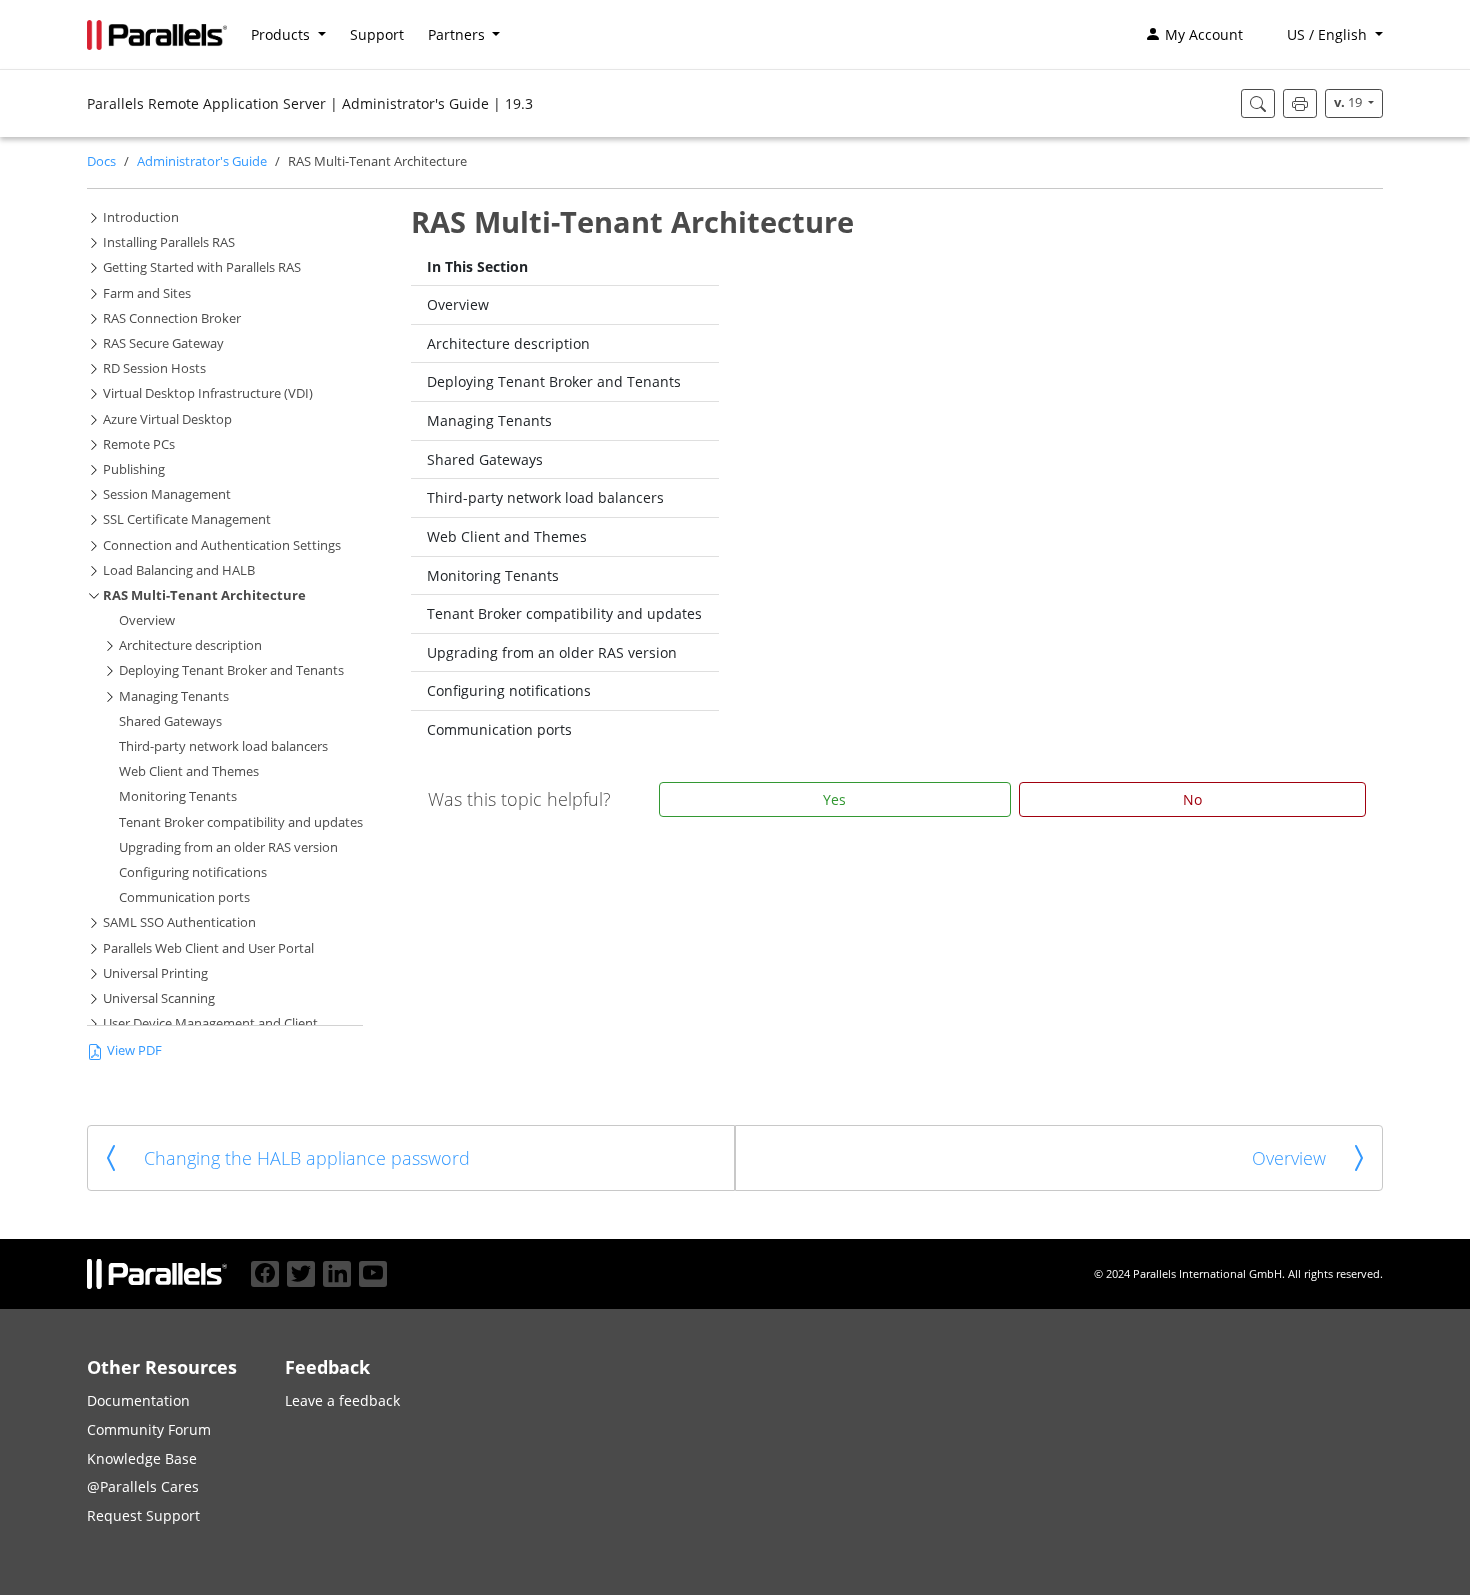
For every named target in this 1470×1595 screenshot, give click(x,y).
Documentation (138, 1400)
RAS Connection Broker (172, 318)
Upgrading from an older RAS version (228, 847)
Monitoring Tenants (178, 796)
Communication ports (184, 897)
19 (1349, 102)
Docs (101, 161)
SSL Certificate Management (187, 519)
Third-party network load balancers (223, 746)
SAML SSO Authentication (179, 922)
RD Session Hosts (154, 368)
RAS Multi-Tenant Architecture (204, 595)
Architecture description (190, 645)
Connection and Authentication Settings (222, 545)
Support (377, 34)
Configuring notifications (193, 872)
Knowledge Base (142, 1458)
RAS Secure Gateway (163, 343)
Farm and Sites (147, 293)
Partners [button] (458, 34)
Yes (834, 799)
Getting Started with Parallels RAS (202, 267)
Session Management (167, 494)
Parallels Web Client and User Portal (208, 948)
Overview (147, 620)
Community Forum (149, 1429)
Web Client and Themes (189, 771)
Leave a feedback (342, 1400)
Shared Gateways (170, 721)
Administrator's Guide (202, 161)
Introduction (141, 217)
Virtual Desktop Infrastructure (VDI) (208, 393)
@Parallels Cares (143, 1486)
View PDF (134, 1050)
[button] (1325, 35)
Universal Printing (155, 973)
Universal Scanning (159, 998)
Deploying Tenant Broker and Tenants (231, 670)
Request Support (143, 1515)
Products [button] (282, 34)
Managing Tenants (174, 696)
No (1192, 799)
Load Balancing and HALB (179, 570)
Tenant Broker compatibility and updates (241, 822)
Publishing (134, 469)
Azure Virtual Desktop (167, 419)
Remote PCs (139, 444)
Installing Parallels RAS (169, 242)
